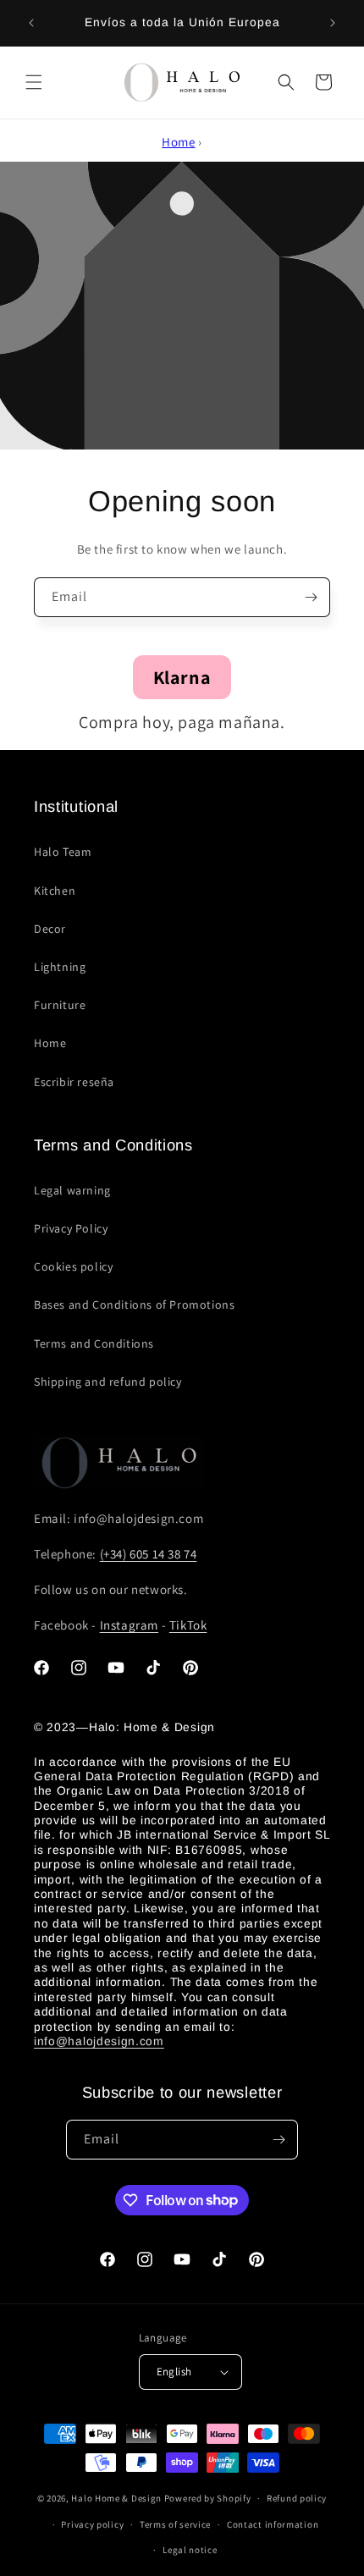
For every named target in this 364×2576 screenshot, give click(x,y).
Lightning (60, 967)
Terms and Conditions (94, 1343)
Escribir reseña (74, 1082)
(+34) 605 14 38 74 (149, 1554)
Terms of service (175, 2524)
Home (178, 142)
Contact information (273, 2524)
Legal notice (190, 2550)
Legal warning (72, 1190)
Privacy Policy (71, 1228)
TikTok (188, 1625)
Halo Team (63, 852)
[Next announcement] (333, 23)
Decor (50, 929)
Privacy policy (92, 2524)
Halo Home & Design (116, 2498)
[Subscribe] (311, 597)
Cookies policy (73, 1266)
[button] (34, 82)
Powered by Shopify (208, 2498)
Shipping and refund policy (108, 1382)
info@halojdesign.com (99, 2041)
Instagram (129, 1625)
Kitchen (55, 891)
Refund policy (297, 2498)
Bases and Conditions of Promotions (134, 1305)
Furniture (60, 1005)
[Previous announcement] (31, 23)
